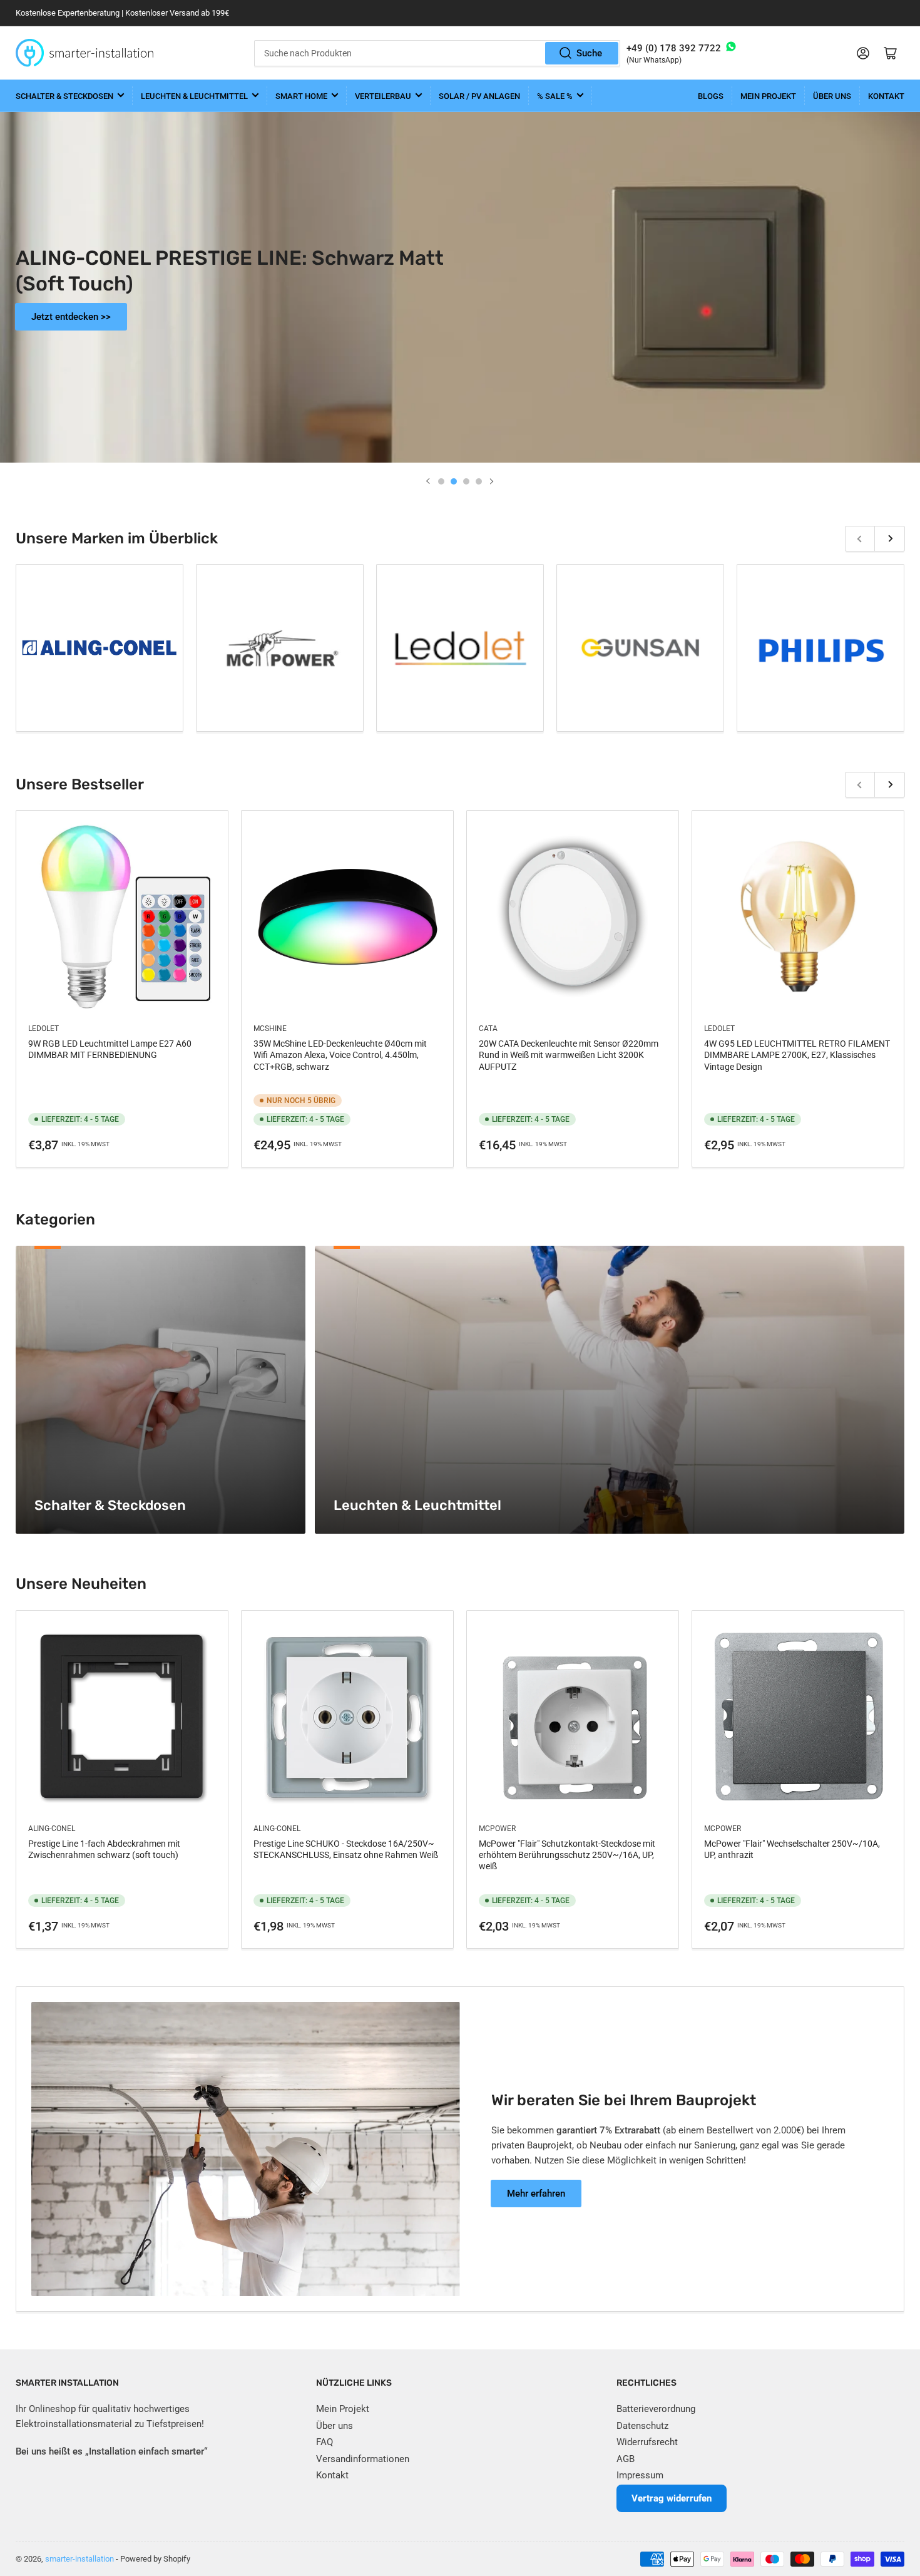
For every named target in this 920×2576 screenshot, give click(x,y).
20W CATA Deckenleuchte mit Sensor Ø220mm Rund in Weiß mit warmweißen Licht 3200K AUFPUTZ (569, 1055)
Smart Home (301, 96)
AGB (626, 2459)
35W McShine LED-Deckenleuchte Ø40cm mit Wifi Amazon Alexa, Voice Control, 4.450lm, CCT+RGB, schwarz (340, 1055)
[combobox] (437, 53)
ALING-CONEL (52, 1829)
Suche (589, 53)
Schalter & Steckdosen (64, 96)
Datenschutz (642, 2426)
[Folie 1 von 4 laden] (441, 481)
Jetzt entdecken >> (849, 320)
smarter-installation (79, 2559)
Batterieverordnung (656, 2409)
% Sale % (555, 96)
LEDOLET (43, 1029)
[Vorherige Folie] (429, 481)
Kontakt (886, 96)
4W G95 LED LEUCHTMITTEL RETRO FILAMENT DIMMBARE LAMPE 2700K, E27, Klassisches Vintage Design (797, 1055)
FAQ (325, 2442)
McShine (270, 1029)
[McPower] (280, 648)
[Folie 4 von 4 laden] (479, 481)
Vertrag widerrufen (672, 2498)
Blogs (711, 96)
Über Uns (832, 96)
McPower (497, 1829)
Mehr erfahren (536, 2194)
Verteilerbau (383, 96)
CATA (488, 1029)
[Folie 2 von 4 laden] (454, 481)
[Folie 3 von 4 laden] (466, 481)
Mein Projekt (768, 96)
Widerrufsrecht (647, 2442)
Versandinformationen (363, 2459)
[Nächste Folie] (491, 481)
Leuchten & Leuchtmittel (194, 96)
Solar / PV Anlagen (479, 96)
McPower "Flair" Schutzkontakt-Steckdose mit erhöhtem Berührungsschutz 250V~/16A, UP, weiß (567, 1855)
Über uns (335, 2426)
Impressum (640, 2475)
